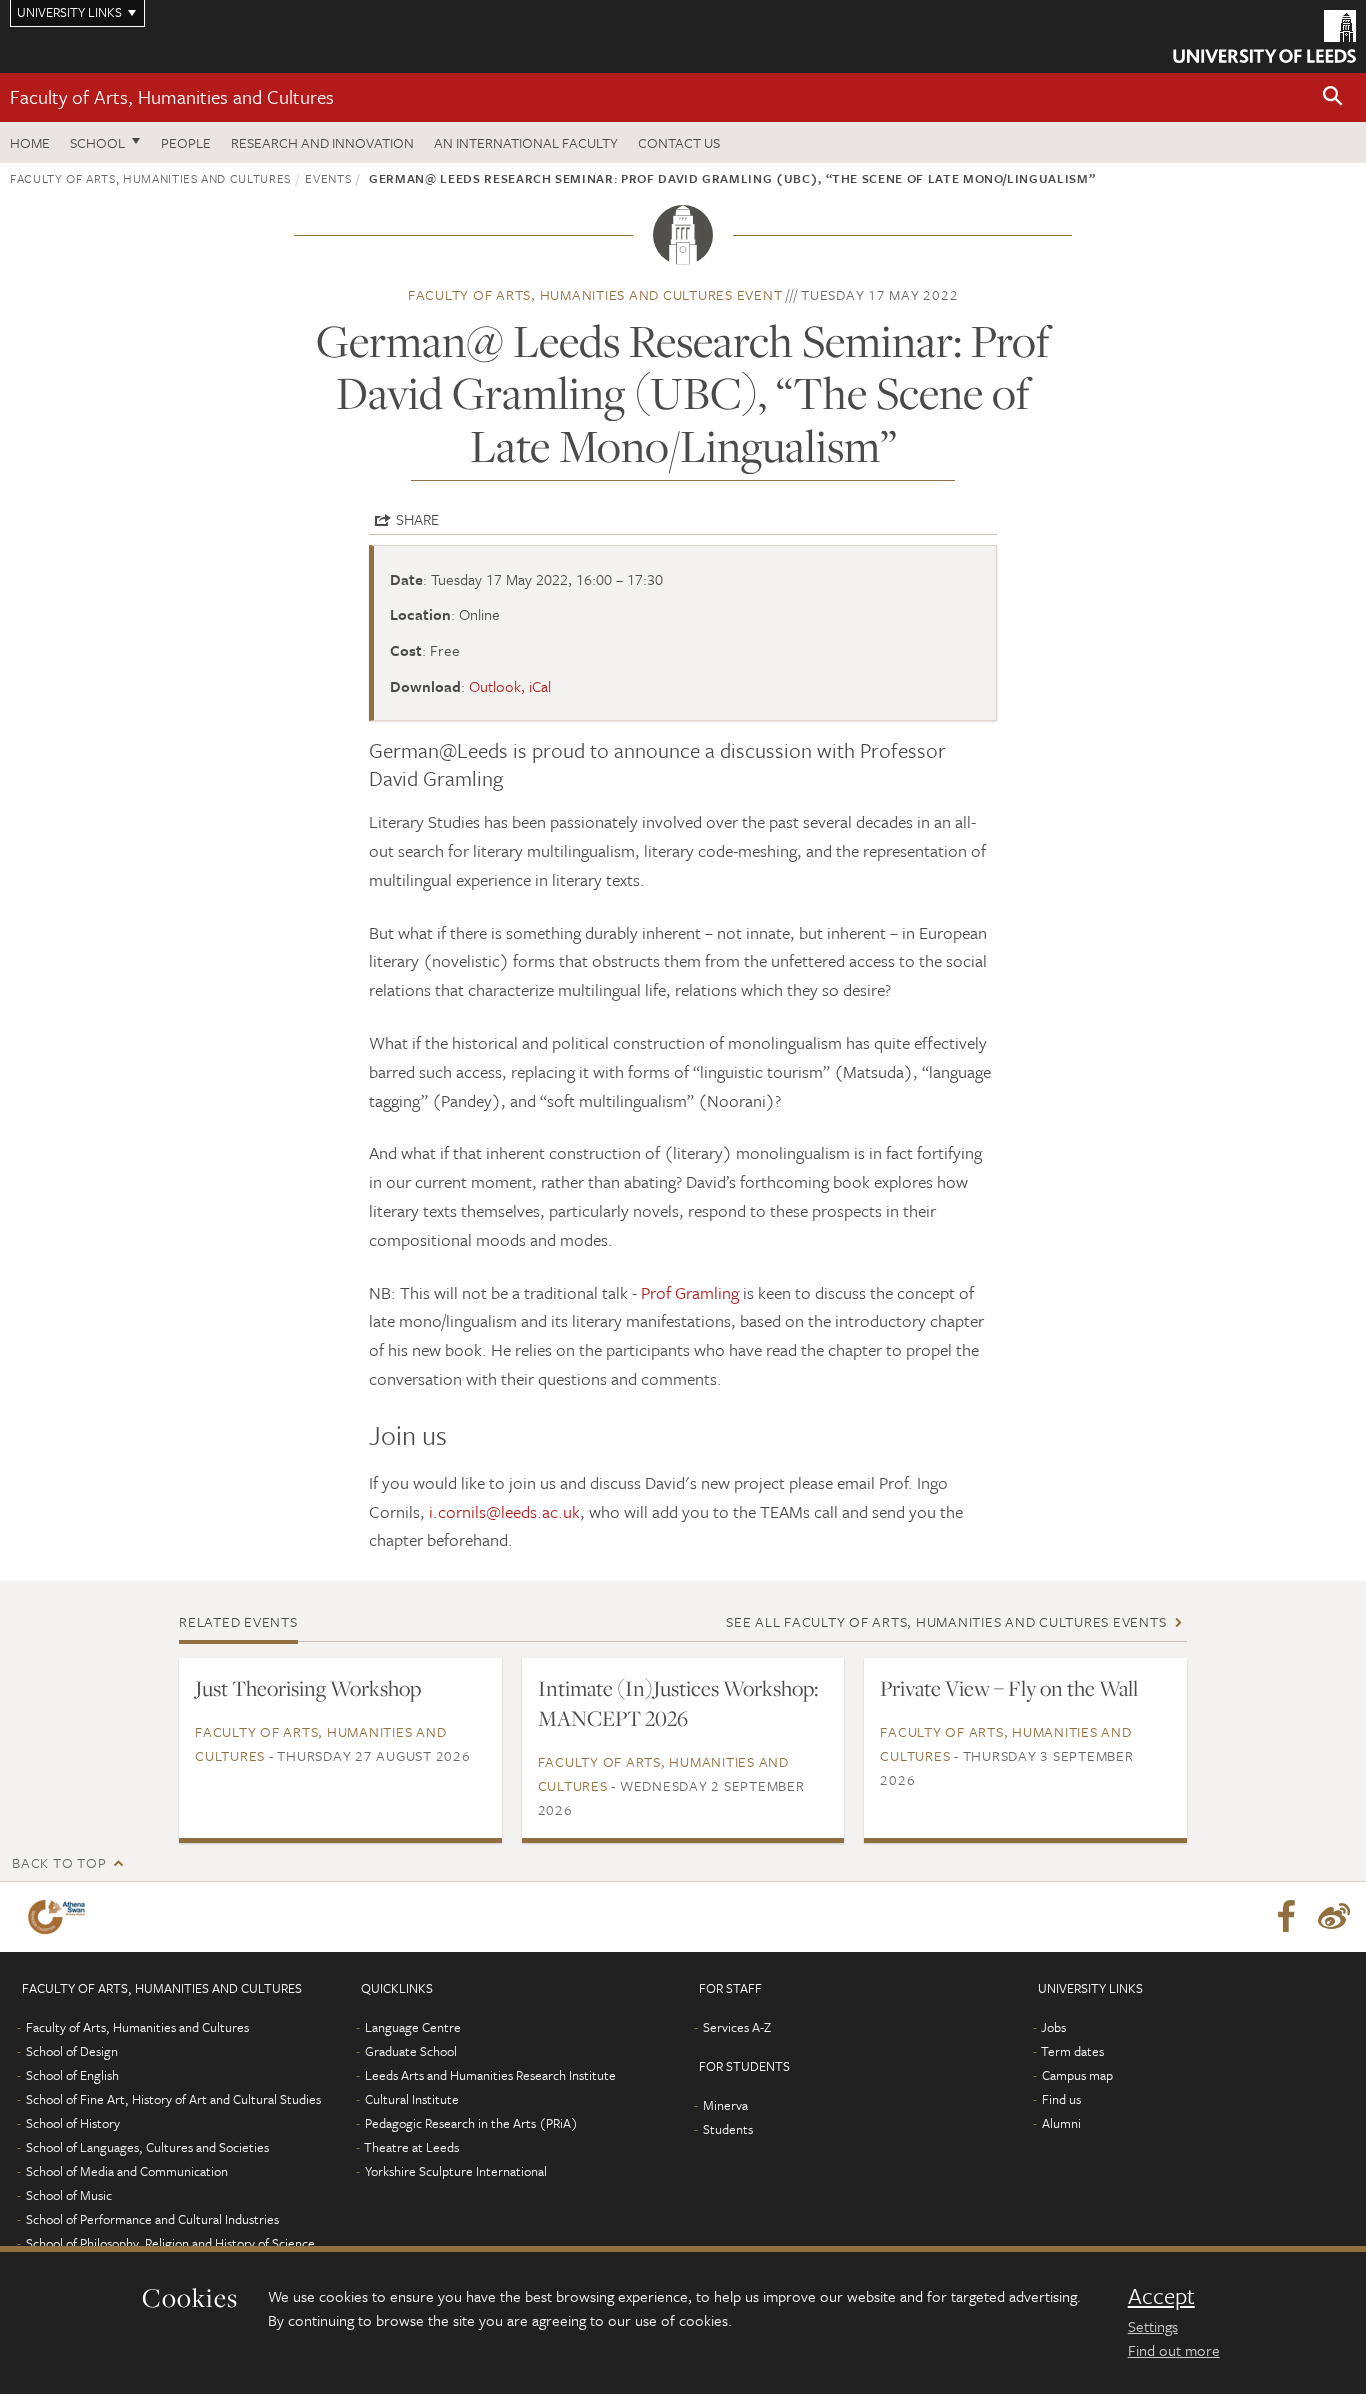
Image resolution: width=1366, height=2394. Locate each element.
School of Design (72, 2051)
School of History (73, 2123)
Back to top (59, 1862)
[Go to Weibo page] (1334, 1917)
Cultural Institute (412, 2099)
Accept (1161, 2296)
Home (30, 142)
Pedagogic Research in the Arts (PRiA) (471, 2123)
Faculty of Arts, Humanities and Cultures (172, 96)
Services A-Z (737, 2027)
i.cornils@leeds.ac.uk (504, 1511)
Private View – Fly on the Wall (1009, 1688)
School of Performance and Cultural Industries (152, 2219)
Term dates (1072, 2051)
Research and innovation (322, 142)
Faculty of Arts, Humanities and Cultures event (595, 294)
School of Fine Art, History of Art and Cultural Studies (173, 2099)
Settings (1153, 2326)
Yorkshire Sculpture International (456, 2171)
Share (417, 519)
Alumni (1061, 2123)
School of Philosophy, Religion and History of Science (170, 2243)
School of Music (69, 2195)
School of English (72, 2075)
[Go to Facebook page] (1286, 1917)
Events (328, 178)
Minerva (725, 2105)
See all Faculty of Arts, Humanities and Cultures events (946, 1621)
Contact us (679, 142)
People (186, 142)
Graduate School (411, 2051)
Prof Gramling (692, 1292)
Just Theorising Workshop (308, 1688)
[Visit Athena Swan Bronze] (60, 1917)
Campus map (1077, 2075)
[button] (1333, 97)
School (97, 142)
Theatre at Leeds (411, 2147)
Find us (1061, 2099)
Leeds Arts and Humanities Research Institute (490, 2075)
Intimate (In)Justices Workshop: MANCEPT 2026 (678, 1703)
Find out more (1174, 2350)
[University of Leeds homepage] (1264, 36)
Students (728, 2129)
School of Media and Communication (127, 2171)
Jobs (1053, 2027)
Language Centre (413, 2027)
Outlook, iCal (510, 686)
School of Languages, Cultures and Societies (147, 2147)
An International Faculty (526, 142)
